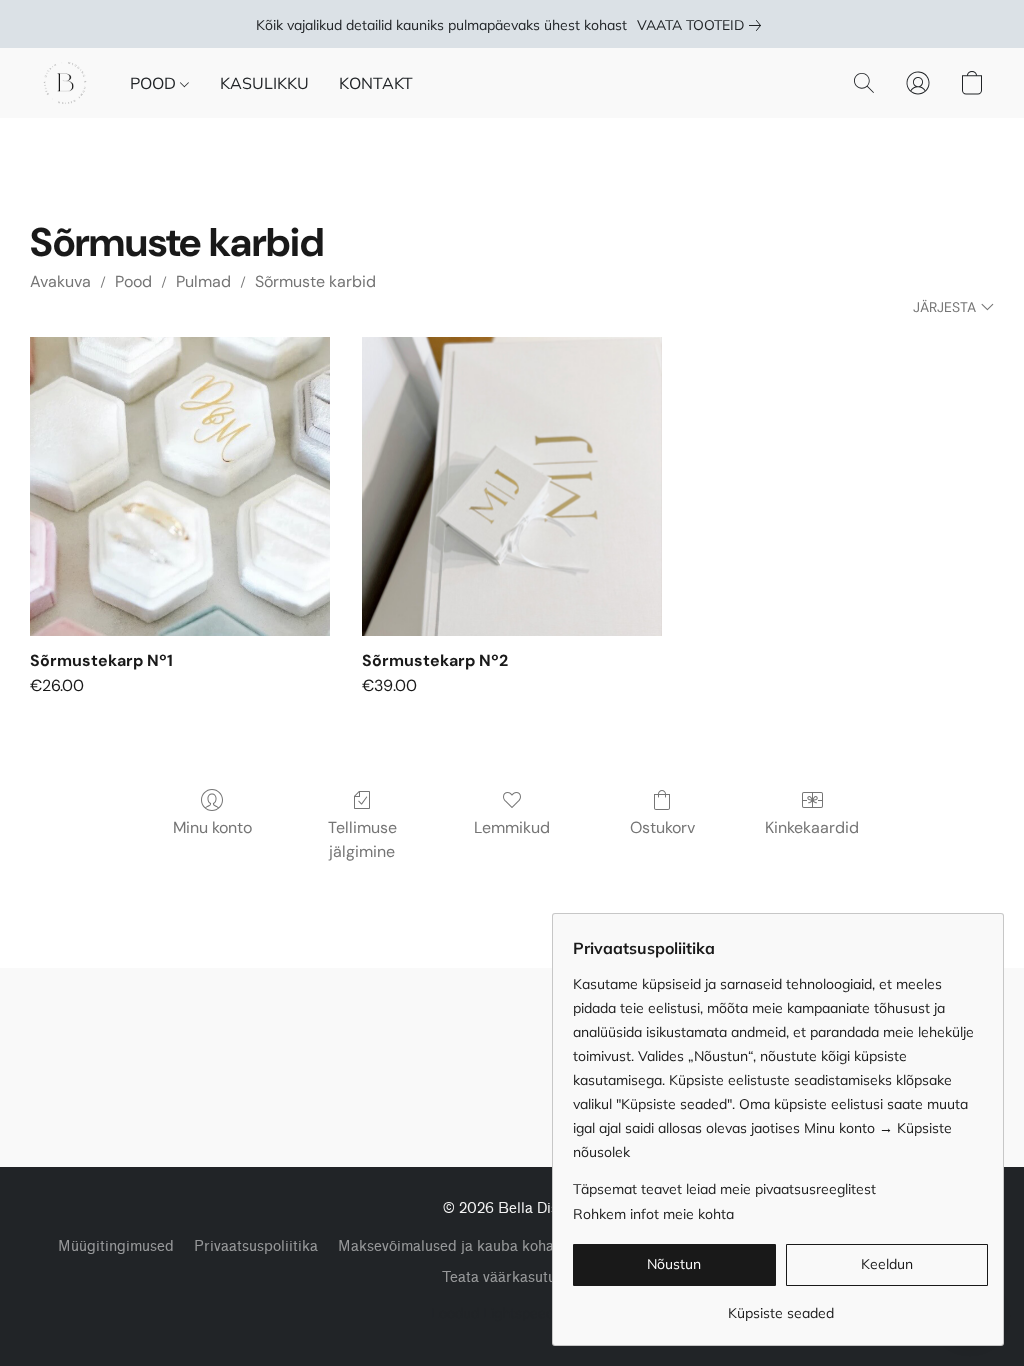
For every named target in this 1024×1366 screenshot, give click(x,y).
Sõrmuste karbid (315, 281)
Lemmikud (512, 827)
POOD (155, 83)
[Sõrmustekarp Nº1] (180, 487)
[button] (65, 83)
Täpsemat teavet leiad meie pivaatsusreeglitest (724, 1189)
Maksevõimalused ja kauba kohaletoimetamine (493, 1246)
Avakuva (60, 281)
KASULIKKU (264, 83)
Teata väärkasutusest (512, 1277)
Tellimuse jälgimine (362, 839)
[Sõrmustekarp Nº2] (512, 487)
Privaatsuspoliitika (256, 1246)
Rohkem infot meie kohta (653, 1214)
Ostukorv (662, 827)
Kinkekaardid (812, 827)
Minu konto (212, 827)
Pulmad (203, 281)
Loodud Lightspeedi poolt (512, 1313)
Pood (133, 281)
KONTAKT (376, 83)
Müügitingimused (116, 1246)
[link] (703, 25)
